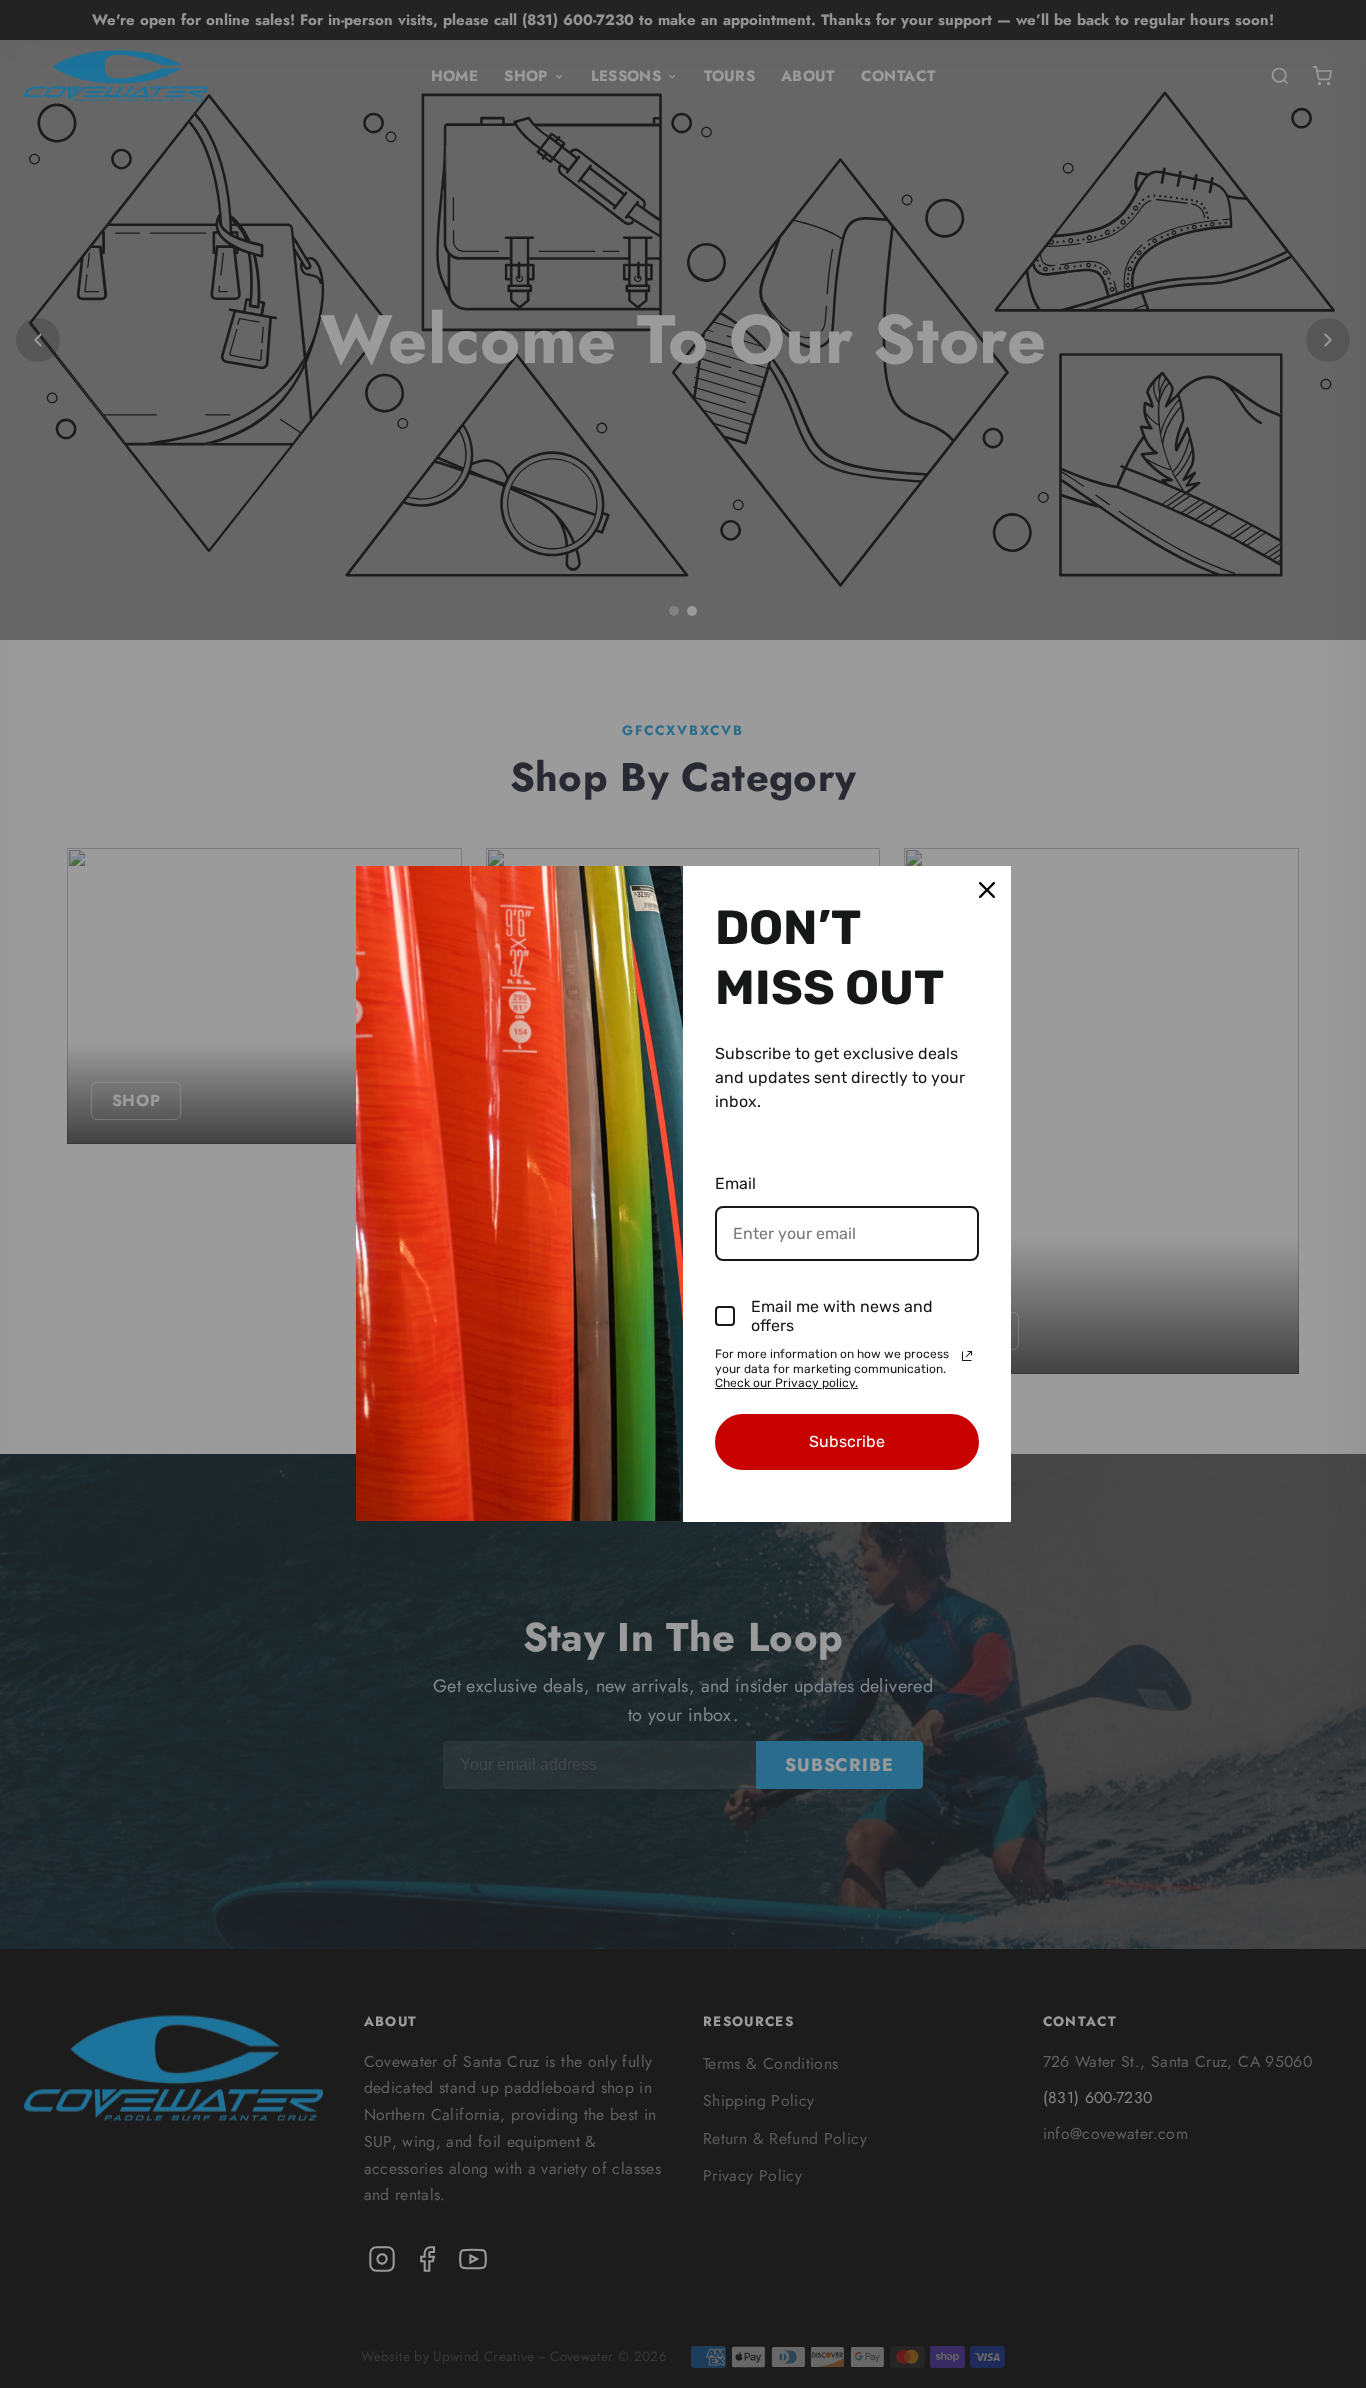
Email (735, 1183)
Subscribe (847, 1441)
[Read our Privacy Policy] (967, 1356)
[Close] (987, 890)
